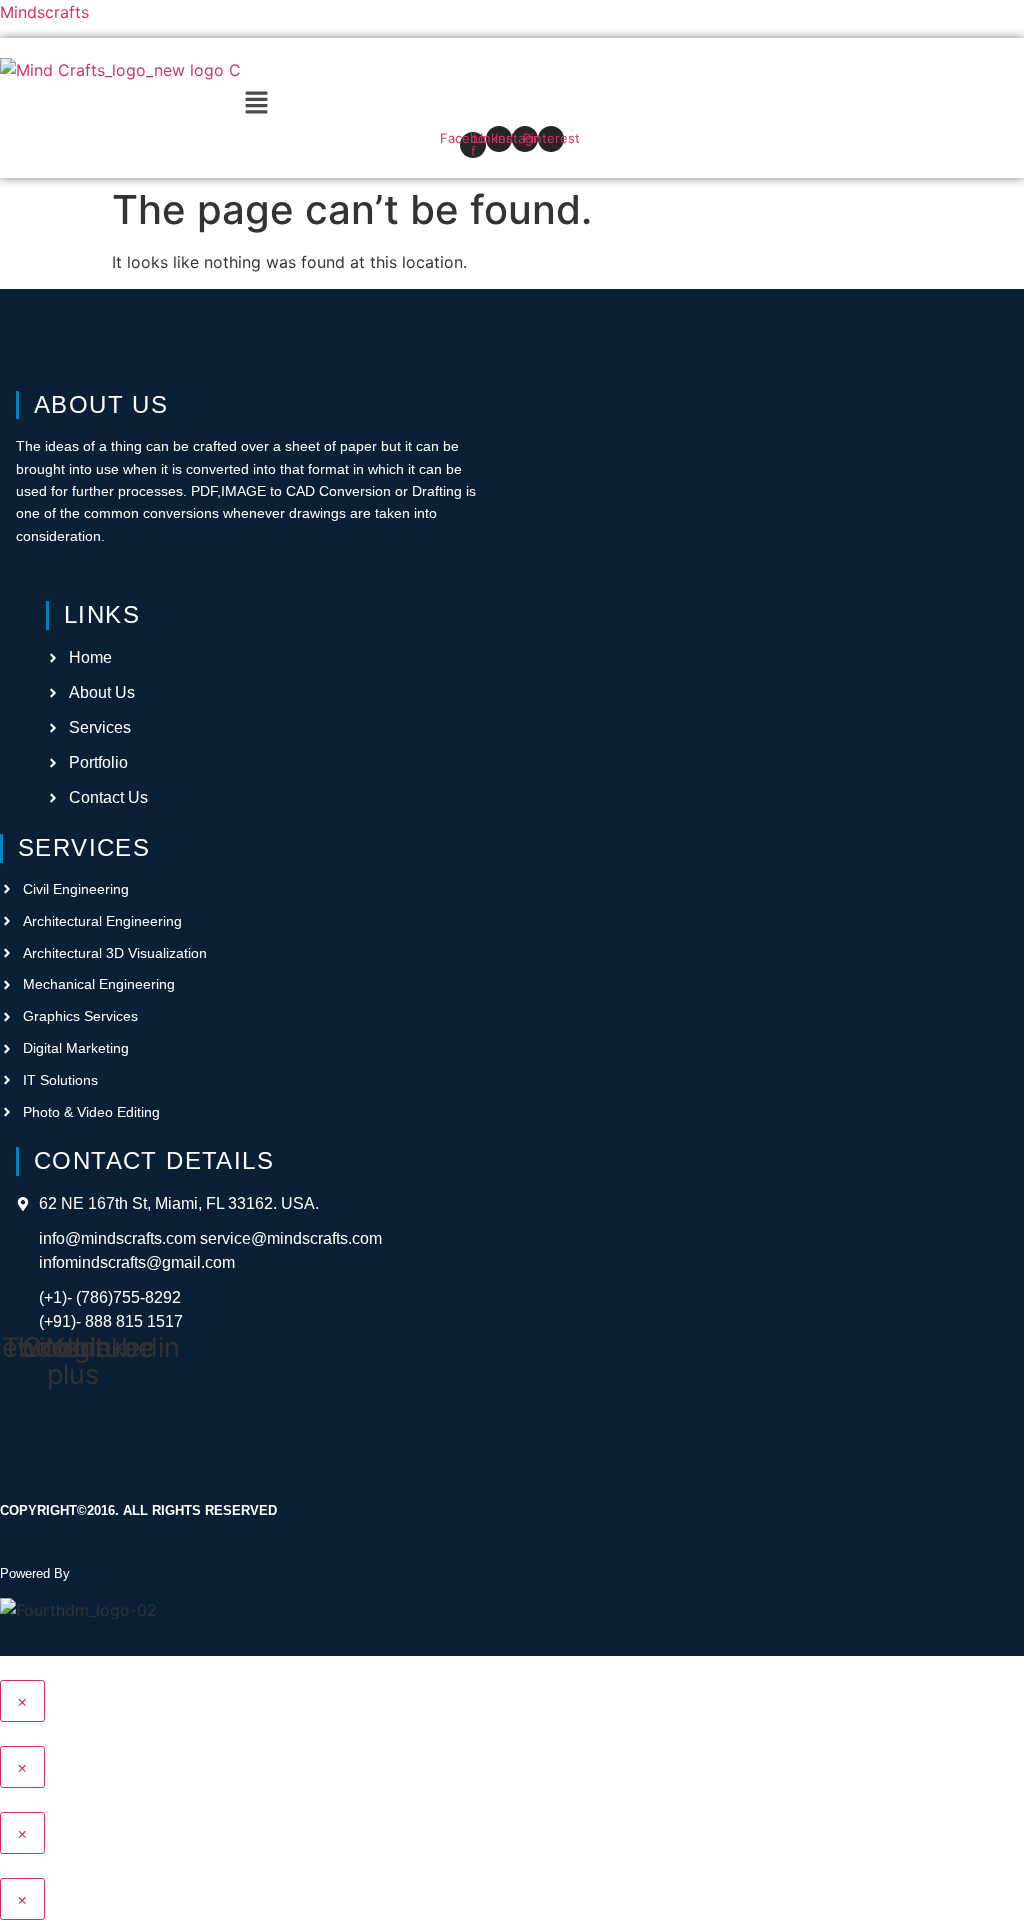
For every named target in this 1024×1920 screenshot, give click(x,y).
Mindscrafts (44, 12)
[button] (256, 103)
